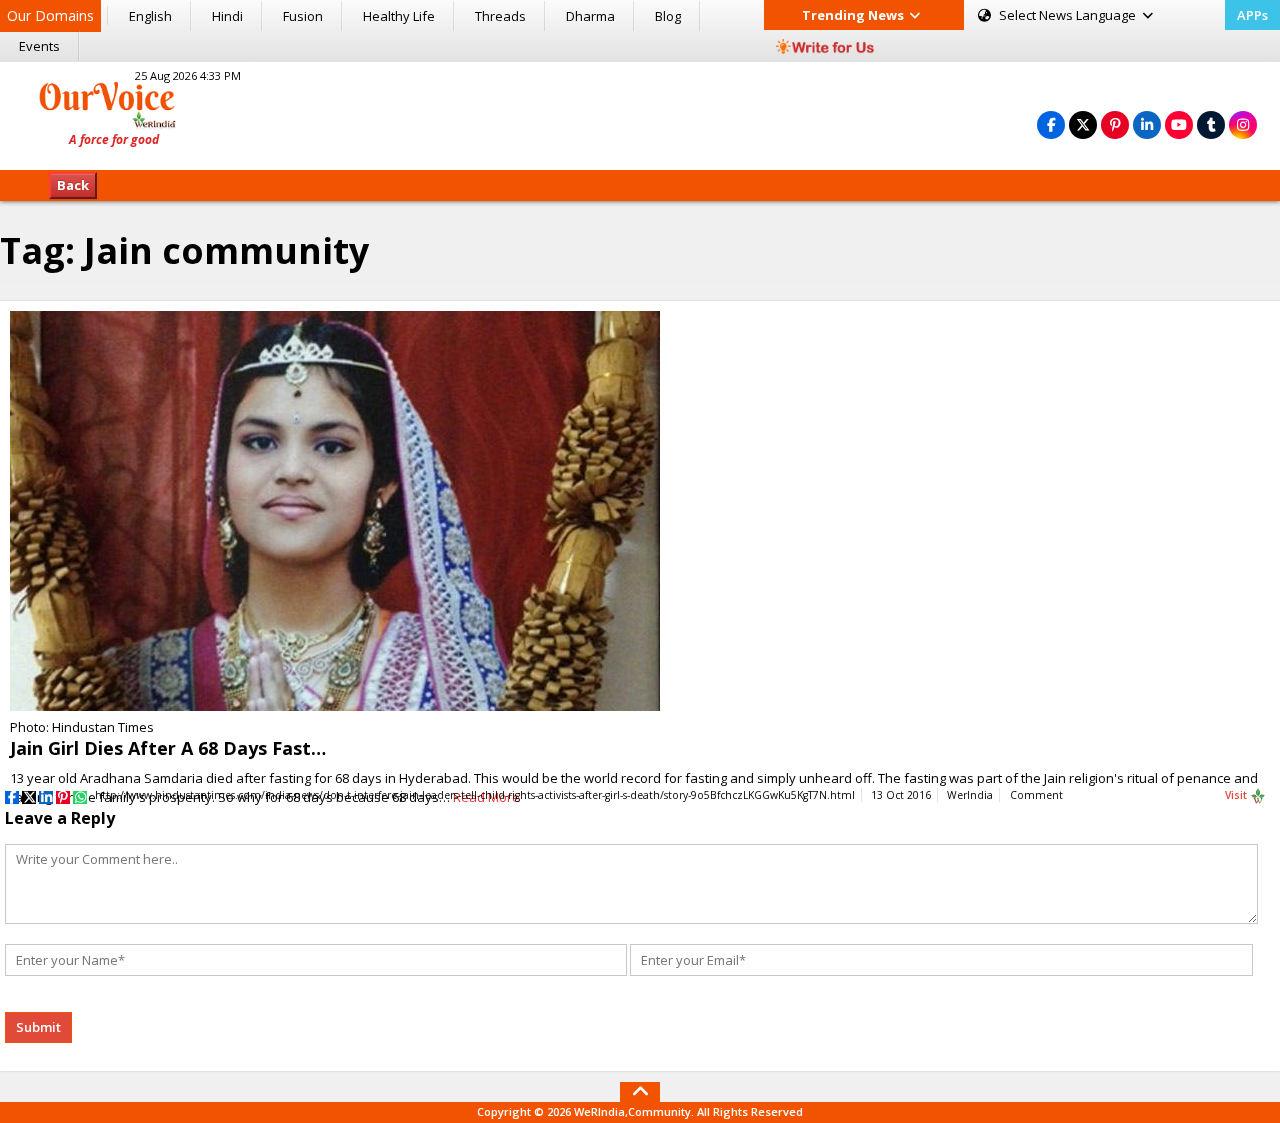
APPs (1252, 15)
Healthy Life (399, 16)
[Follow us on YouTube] (1179, 124)
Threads (500, 16)
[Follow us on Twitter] (1083, 124)
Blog (668, 16)
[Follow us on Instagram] (1243, 124)
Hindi (227, 16)
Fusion (303, 16)
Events (39, 46)
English (150, 16)
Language (1069, 15)
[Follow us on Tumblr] (1211, 124)
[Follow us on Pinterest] (1115, 124)
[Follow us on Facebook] (1051, 124)
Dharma (590, 16)
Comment (1036, 795)
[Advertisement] (640, 113)
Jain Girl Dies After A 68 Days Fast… (168, 748)
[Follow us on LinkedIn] (1147, 124)
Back (73, 185)
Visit (1237, 795)
